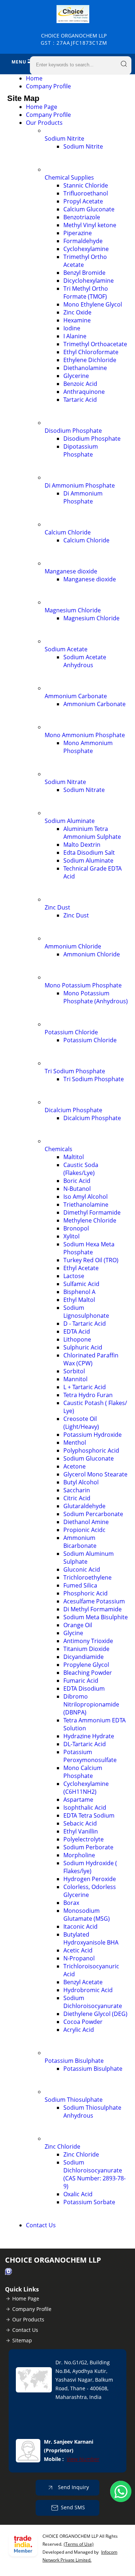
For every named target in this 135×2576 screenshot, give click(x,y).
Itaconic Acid (80, 1927)
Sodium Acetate (66, 649)
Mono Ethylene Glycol (93, 304)
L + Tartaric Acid (85, 1387)
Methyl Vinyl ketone (90, 225)
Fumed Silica (80, 1585)
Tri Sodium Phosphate (75, 1071)
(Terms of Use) (79, 2544)
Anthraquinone (84, 392)
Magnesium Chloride (73, 610)
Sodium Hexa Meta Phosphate (89, 1248)
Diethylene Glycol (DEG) (95, 2014)
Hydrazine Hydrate (89, 1736)
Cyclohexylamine (86, 249)
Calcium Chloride (68, 532)
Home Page (42, 107)
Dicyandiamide (84, 1657)
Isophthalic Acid (85, 1807)
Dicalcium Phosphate (73, 1110)
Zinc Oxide (77, 312)
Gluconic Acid (82, 1569)
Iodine (72, 328)
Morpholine (79, 1855)
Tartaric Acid (80, 400)
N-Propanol (79, 1958)
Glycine (73, 1633)
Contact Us (41, 2225)
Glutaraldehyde (84, 1506)
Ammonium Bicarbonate (80, 1542)
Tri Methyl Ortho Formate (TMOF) (86, 292)
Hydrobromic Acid (88, 1990)
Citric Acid (77, 1498)
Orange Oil (78, 1625)
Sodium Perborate (88, 1847)
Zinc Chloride (62, 2146)
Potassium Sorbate (89, 2202)
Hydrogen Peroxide (90, 1879)
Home (34, 78)
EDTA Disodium (84, 1688)
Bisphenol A (79, 1292)
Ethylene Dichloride (90, 360)
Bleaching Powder (88, 1673)
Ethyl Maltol (79, 1300)
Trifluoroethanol (86, 193)
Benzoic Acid (80, 384)
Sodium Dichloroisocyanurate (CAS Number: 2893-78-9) (94, 2174)
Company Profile (48, 86)
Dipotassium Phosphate (81, 450)
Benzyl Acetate (83, 1982)
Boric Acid (77, 1181)
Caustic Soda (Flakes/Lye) (81, 1169)
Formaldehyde (83, 241)
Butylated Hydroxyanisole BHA (91, 1938)
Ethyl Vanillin (81, 1831)
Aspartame (78, 1800)
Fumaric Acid (81, 1681)
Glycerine (76, 376)
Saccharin (77, 1490)
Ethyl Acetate (81, 1268)
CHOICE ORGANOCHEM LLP (74, 39)
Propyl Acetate (83, 201)
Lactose (74, 1276)
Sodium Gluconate (89, 1458)
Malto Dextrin (82, 845)
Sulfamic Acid (81, 1284)
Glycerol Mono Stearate (95, 1474)
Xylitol (71, 1236)
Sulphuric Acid (83, 1347)
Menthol (75, 1443)
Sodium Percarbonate (93, 1514)
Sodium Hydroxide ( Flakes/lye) (90, 1867)
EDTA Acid (77, 1331)
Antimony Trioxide (88, 1641)
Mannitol (75, 1379)
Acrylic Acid (79, 2030)
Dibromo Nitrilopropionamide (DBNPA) (91, 1704)
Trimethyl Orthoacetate (95, 344)
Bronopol (76, 1228)
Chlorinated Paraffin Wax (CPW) (91, 1359)
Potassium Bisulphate (74, 2061)
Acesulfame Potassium (94, 1601)
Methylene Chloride (90, 1220)
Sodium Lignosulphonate (86, 1312)
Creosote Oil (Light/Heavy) (81, 1423)
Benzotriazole (82, 217)
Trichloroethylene (87, 1577)
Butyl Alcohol (81, 1482)
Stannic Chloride (86, 185)
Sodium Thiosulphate (74, 2100)
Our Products (44, 123)
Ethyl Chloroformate (91, 352)
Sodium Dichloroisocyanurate (93, 2002)
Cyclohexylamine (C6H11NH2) (86, 1788)
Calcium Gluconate (89, 209)
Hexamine (77, 320)
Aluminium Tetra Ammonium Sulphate (92, 833)
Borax (71, 1903)
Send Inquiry (73, 2487)
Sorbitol (74, 1371)
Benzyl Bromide (84, 273)
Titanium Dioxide (86, 1649)
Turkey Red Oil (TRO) (91, 1260)
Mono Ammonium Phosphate (85, 735)
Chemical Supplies (69, 177)
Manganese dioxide (71, 571)
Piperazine (78, 233)
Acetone (75, 1466)
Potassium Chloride (71, 1032)
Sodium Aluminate (70, 821)
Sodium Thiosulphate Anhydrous (92, 2112)
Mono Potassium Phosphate (83, 985)
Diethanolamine (85, 368)
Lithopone (77, 1339)
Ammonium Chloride (73, 946)
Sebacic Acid (80, 1823)
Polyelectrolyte (84, 1839)
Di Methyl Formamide (93, 1609)
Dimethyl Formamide (92, 1212)
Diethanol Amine (86, 1522)
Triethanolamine (86, 1205)
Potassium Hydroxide (93, 1435)
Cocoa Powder (83, 2022)
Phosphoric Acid (85, 1593)
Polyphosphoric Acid (91, 1450)
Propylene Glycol (86, 1665)
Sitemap (22, 2340)
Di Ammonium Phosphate (80, 485)
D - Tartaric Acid (85, 1324)
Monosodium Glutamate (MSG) (87, 1915)
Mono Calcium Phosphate (83, 1772)
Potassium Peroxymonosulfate (90, 1756)
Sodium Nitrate (65, 782)
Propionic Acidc (84, 1530)
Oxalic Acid (78, 2194)
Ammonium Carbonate (76, 696)
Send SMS (73, 2507)
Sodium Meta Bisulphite (96, 1617)
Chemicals (58, 1149)
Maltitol (74, 1157)
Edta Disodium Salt (89, 853)
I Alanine (75, 336)
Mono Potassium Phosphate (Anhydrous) (96, 997)
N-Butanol (77, 1189)
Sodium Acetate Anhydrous (85, 661)
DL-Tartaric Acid (85, 1744)
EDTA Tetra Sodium (89, 1815)
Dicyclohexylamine (89, 281)
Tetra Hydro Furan (88, 1395)
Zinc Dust (57, 907)
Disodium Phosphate (73, 431)
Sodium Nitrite (64, 138)
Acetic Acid (78, 1950)
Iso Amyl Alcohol (85, 1197)
